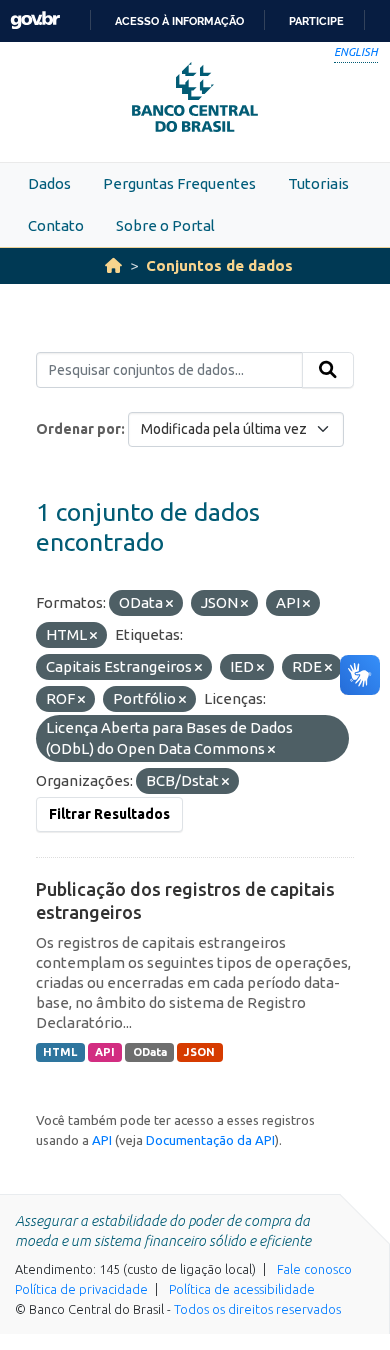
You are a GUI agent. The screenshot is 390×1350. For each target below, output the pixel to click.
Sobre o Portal (165, 225)
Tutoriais (318, 183)
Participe (316, 21)
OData (150, 1052)
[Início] (113, 265)
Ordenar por (78, 429)
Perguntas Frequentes (179, 183)
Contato (56, 225)
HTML (60, 1052)
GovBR (35, 20)
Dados (49, 183)
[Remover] (169, 604)
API (105, 1052)
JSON (199, 1052)
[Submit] (328, 370)
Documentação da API (210, 1140)
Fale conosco (314, 1269)
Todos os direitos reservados (257, 1309)
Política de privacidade (81, 1289)
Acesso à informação (179, 21)
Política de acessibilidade (242, 1289)
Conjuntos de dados (219, 265)
